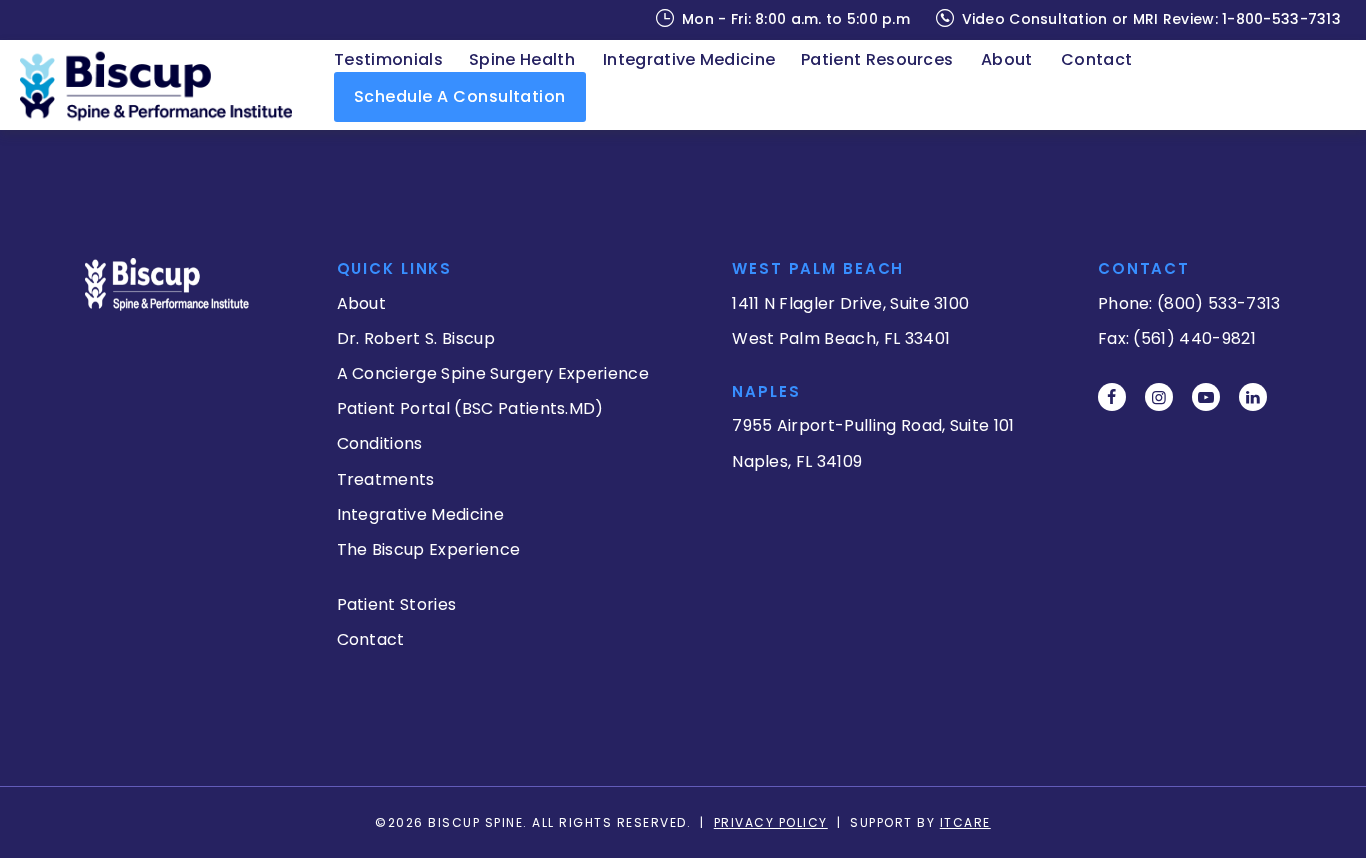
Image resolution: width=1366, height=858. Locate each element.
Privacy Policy (771, 822)
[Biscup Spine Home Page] (166, 84)
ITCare (965, 822)
